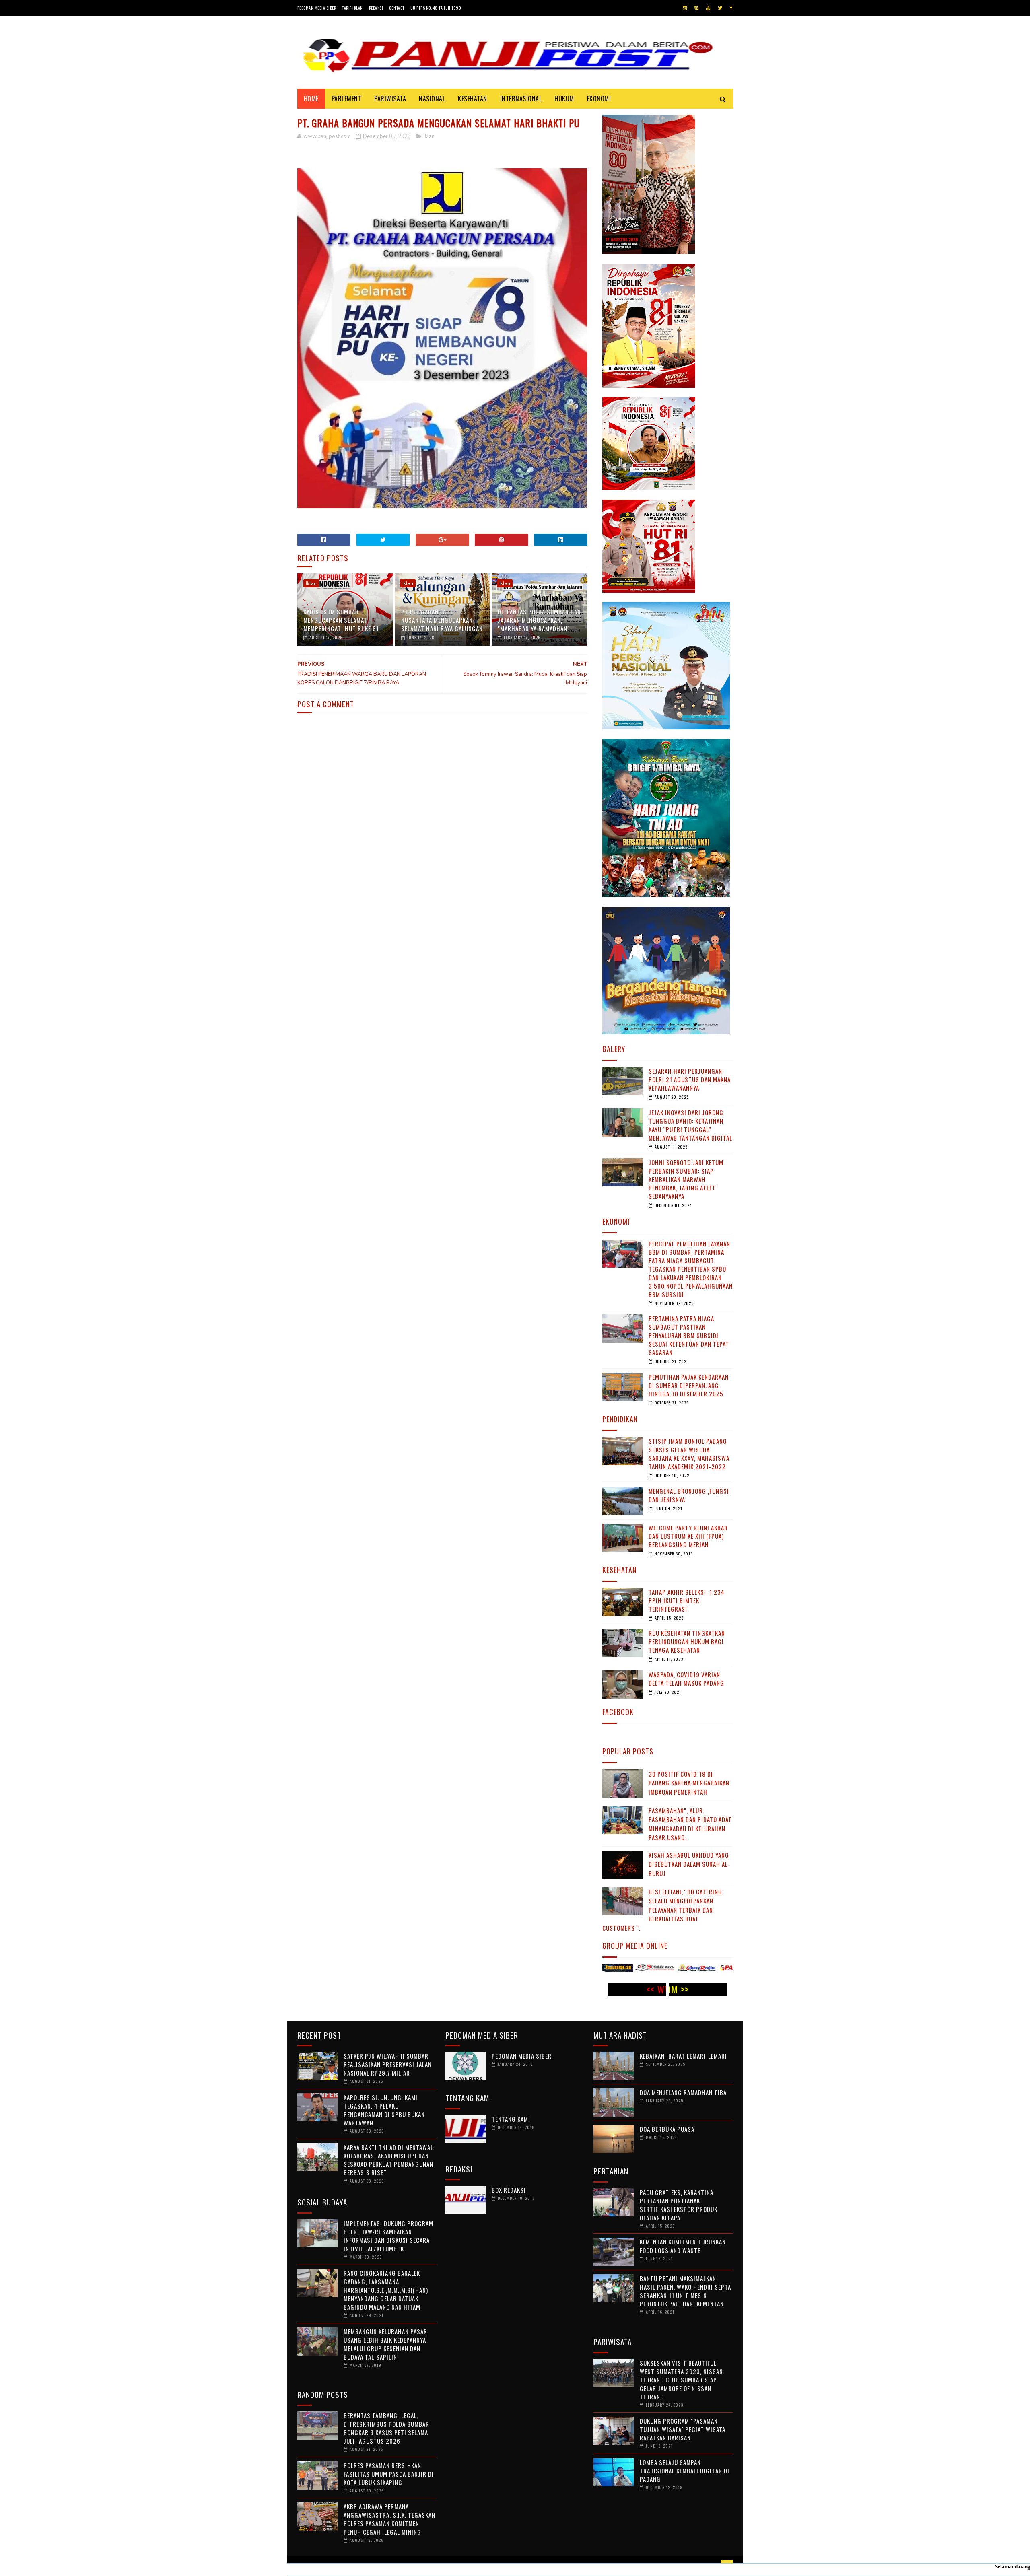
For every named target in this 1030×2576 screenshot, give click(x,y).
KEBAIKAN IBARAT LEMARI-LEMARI (683, 2056)
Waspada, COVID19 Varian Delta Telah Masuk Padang (686, 1679)
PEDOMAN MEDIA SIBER (522, 2056)
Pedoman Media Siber (317, 8)
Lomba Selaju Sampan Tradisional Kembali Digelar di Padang (685, 2471)
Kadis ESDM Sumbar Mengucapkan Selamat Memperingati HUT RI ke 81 (341, 620)
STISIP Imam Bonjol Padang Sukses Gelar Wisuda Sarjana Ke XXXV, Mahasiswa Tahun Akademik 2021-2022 (689, 1454)
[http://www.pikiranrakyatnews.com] (623, 1969)
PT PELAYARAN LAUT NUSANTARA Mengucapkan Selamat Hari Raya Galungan (442, 620)
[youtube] (708, 8)
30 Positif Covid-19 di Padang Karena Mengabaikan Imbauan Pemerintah (689, 1783)
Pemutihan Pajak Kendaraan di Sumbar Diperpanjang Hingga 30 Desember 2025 (689, 1385)
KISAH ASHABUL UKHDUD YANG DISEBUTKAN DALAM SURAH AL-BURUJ (689, 1864)
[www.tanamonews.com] (707, 1969)
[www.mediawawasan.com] (665, 1969)
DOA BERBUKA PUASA (667, 2129)
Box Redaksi (509, 2190)
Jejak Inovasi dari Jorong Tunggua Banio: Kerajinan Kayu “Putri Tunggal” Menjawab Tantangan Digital (690, 1125)
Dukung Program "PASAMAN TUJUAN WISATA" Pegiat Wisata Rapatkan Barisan (683, 2429)
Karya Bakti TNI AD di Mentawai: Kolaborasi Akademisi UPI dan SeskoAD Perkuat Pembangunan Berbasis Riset (389, 2160)
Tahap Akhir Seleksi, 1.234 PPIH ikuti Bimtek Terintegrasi (687, 1600)
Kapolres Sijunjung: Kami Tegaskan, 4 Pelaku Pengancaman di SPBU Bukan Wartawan (384, 2110)
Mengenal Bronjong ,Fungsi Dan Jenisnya (689, 1495)
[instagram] (685, 8)
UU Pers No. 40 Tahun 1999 (436, 8)
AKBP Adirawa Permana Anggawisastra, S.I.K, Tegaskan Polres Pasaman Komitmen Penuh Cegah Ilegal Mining (389, 2519)
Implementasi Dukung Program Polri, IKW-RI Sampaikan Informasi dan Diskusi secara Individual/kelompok (388, 2236)
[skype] (696, 8)
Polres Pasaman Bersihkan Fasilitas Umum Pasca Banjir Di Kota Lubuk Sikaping (389, 2474)
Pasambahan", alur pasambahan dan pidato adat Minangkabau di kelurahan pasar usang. (690, 1824)
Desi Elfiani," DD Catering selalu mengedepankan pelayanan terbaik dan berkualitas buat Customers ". (662, 1910)
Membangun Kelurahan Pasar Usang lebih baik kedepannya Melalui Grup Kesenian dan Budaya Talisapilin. (385, 2344)
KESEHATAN (473, 99)
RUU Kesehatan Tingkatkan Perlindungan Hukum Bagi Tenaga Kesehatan (687, 1641)
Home (311, 99)
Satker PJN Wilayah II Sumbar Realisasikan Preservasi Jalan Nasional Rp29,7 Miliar (388, 2064)
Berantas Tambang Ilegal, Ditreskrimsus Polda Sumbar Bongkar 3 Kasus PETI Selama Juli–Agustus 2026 (386, 2428)
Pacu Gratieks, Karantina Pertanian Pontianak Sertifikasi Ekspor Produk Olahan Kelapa (679, 2205)
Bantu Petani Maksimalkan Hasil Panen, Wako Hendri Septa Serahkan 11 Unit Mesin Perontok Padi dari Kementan (685, 2291)
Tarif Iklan (352, 8)
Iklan (429, 136)
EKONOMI (599, 99)
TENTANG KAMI (511, 2119)
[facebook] (731, 8)
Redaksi (376, 8)
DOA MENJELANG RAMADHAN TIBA (683, 2092)
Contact (397, 8)
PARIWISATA (390, 99)
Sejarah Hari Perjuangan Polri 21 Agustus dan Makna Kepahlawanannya (690, 1079)
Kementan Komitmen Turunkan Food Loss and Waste (683, 2246)
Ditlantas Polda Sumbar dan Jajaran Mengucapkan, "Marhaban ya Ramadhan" (539, 620)
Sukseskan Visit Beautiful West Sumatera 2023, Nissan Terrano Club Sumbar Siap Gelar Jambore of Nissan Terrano (681, 2380)
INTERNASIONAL (521, 99)
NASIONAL (432, 99)
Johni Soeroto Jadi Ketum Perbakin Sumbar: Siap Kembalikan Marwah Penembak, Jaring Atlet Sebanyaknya (686, 1179)
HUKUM (564, 99)
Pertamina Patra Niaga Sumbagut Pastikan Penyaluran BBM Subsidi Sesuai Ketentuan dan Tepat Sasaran (689, 1335)
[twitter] (720, 8)
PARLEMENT (347, 99)
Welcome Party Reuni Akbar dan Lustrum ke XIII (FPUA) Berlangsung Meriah (688, 1536)
